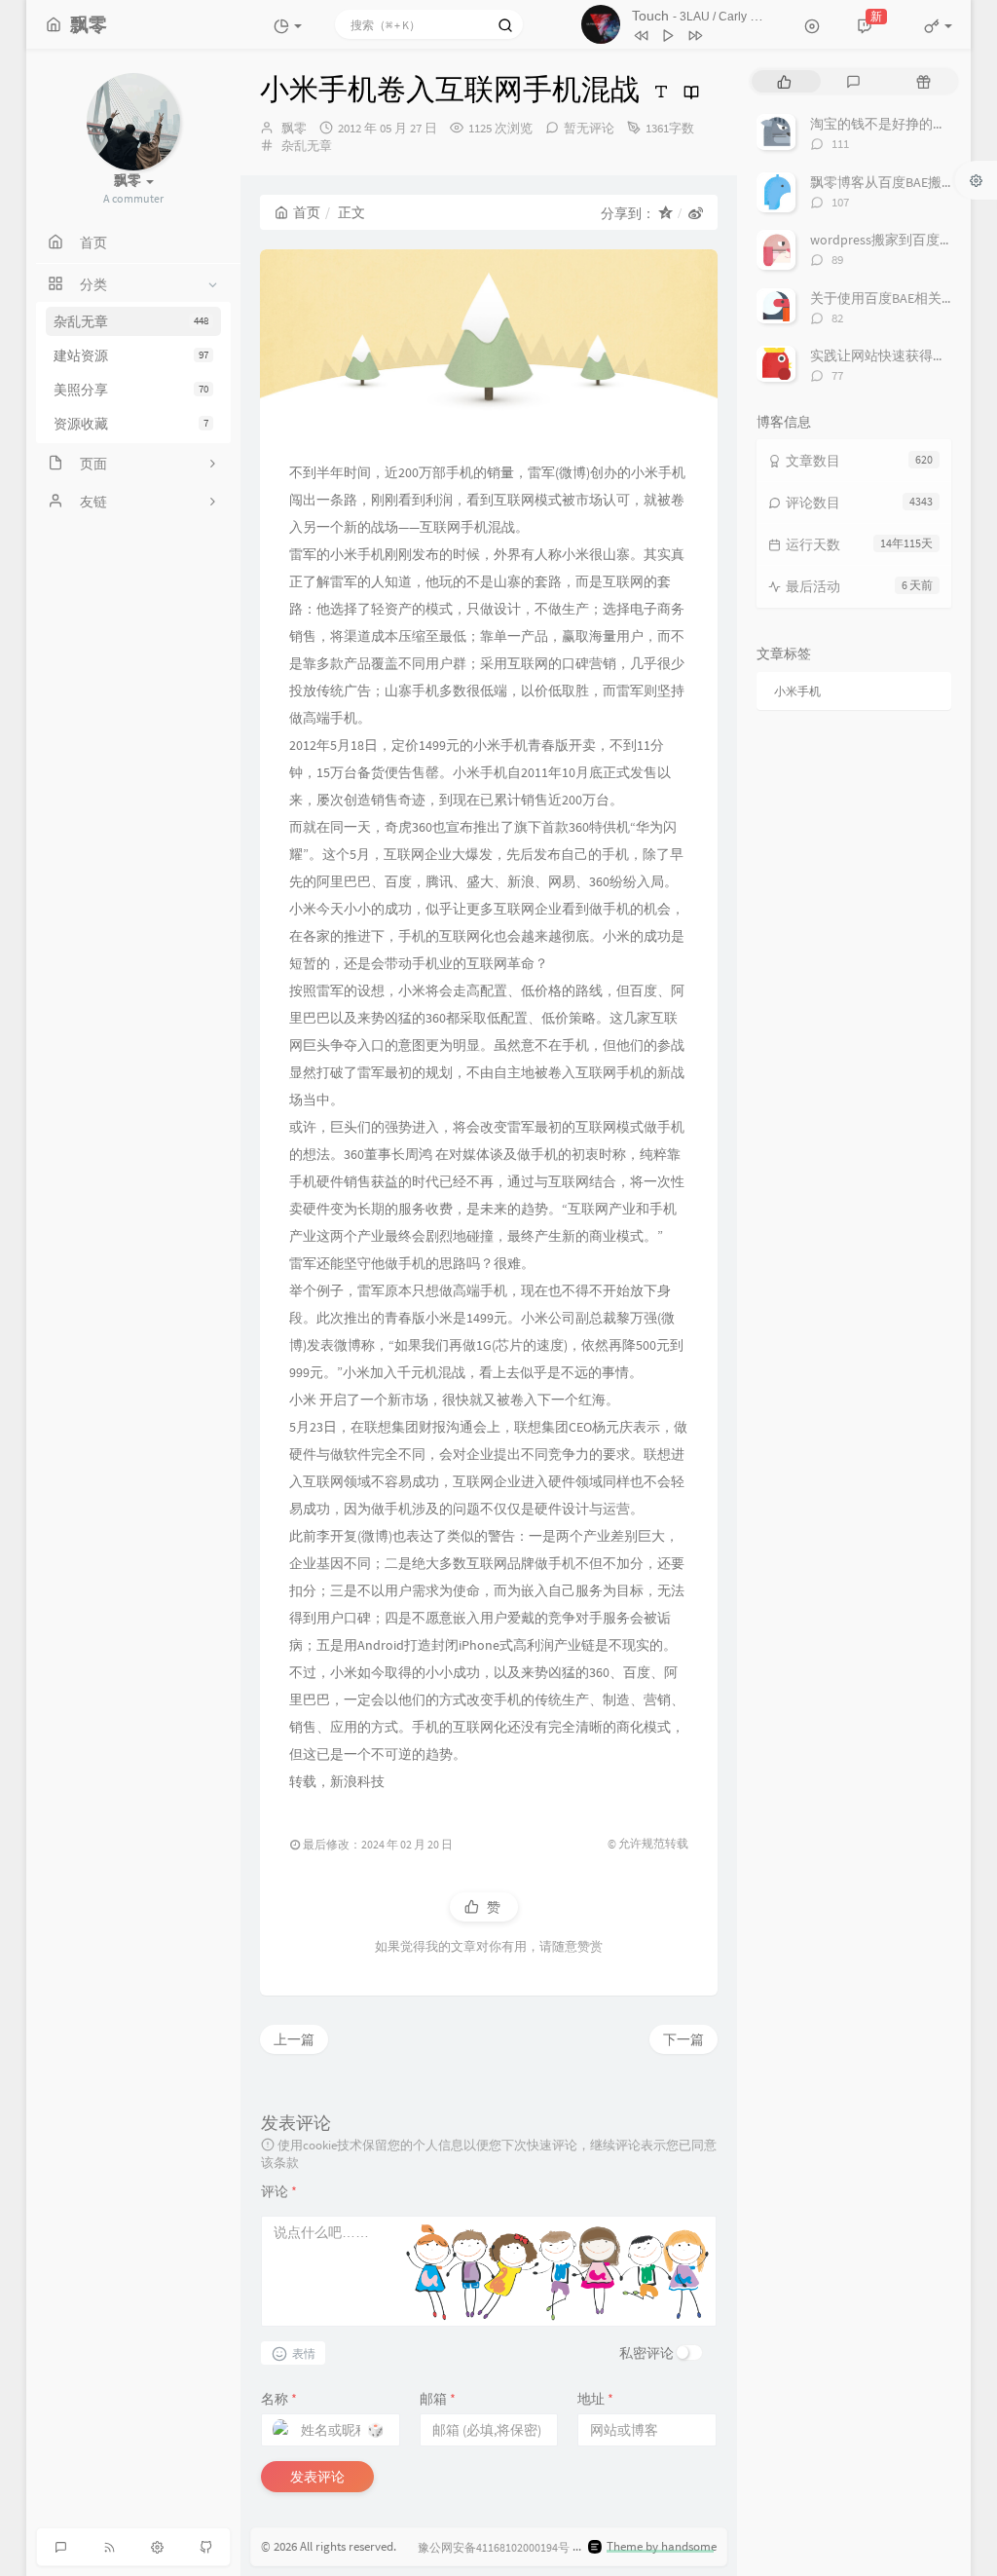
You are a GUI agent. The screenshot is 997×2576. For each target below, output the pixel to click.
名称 (279, 2399)
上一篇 (294, 2039)
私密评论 (646, 2353)
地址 (595, 2399)
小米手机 (797, 691)
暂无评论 (589, 128)
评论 (279, 2191)
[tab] (784, 81)
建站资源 (131, 355)
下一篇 (683, 2039)
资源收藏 (131, 424)
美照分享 (131, 390)
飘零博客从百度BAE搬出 (883, 182)
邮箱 (438, 2399)
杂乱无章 (131, 321)
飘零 (294, 128)
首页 (307, 212)
